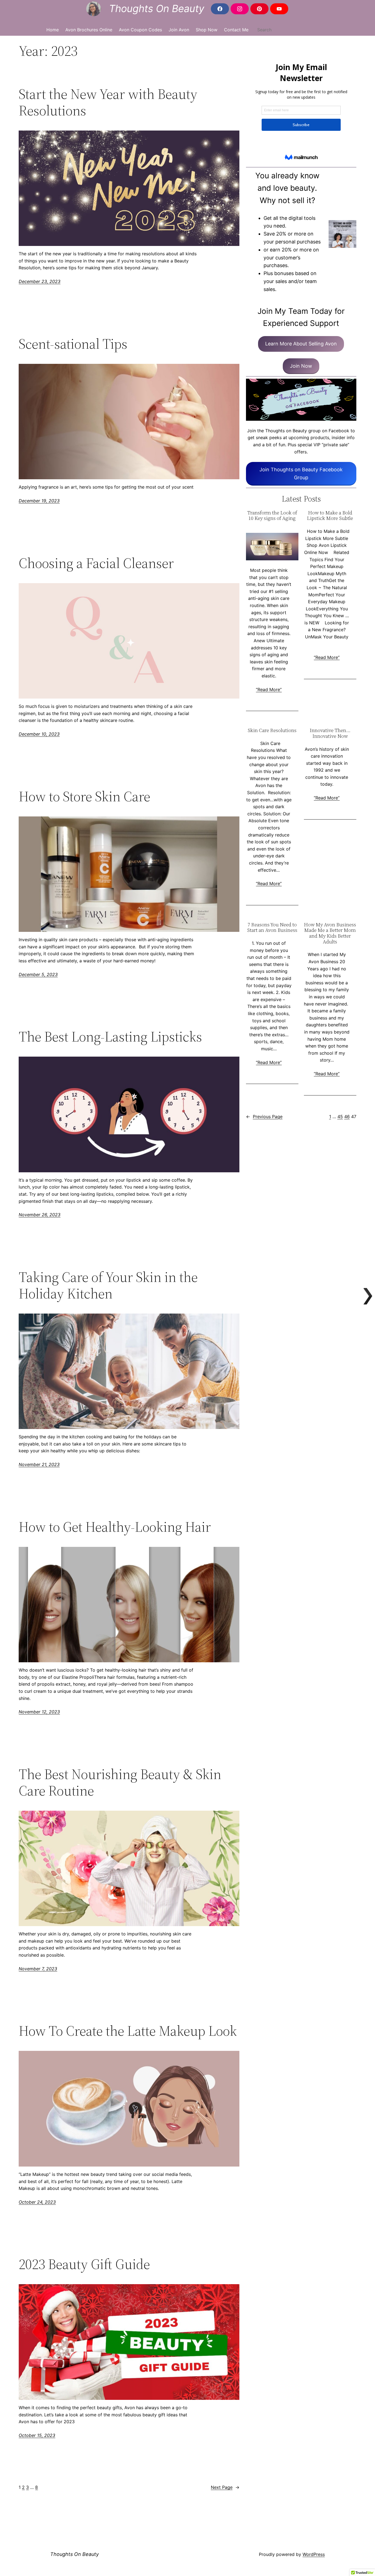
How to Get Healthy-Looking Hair (115, 1527)
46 (347, 1117)
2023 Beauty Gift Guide (84, 2264)
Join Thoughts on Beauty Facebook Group (301, 473)
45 (340, 1117)
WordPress (314, 2554)
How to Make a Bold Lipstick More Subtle (330, 516)
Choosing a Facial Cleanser (96, 563)
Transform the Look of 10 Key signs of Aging (272, 516)
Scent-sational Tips (73, 344)
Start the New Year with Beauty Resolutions (108, 102)
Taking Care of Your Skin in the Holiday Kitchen (108, 1285)
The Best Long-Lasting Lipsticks (110, 1037)
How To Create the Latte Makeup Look (128, 2031)
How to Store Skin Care (84, 796)
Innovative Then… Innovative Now (330, 733)
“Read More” (269, 689)
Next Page (225, 2487)
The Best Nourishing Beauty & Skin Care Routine (120, 1782)
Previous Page (264, 1117)
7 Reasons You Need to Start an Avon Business (272, 928)
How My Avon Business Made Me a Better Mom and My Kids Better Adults (330, 933)
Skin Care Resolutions (272, 731)
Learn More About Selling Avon (301, 344)
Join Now (301, 366)
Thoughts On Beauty (157, 9)
